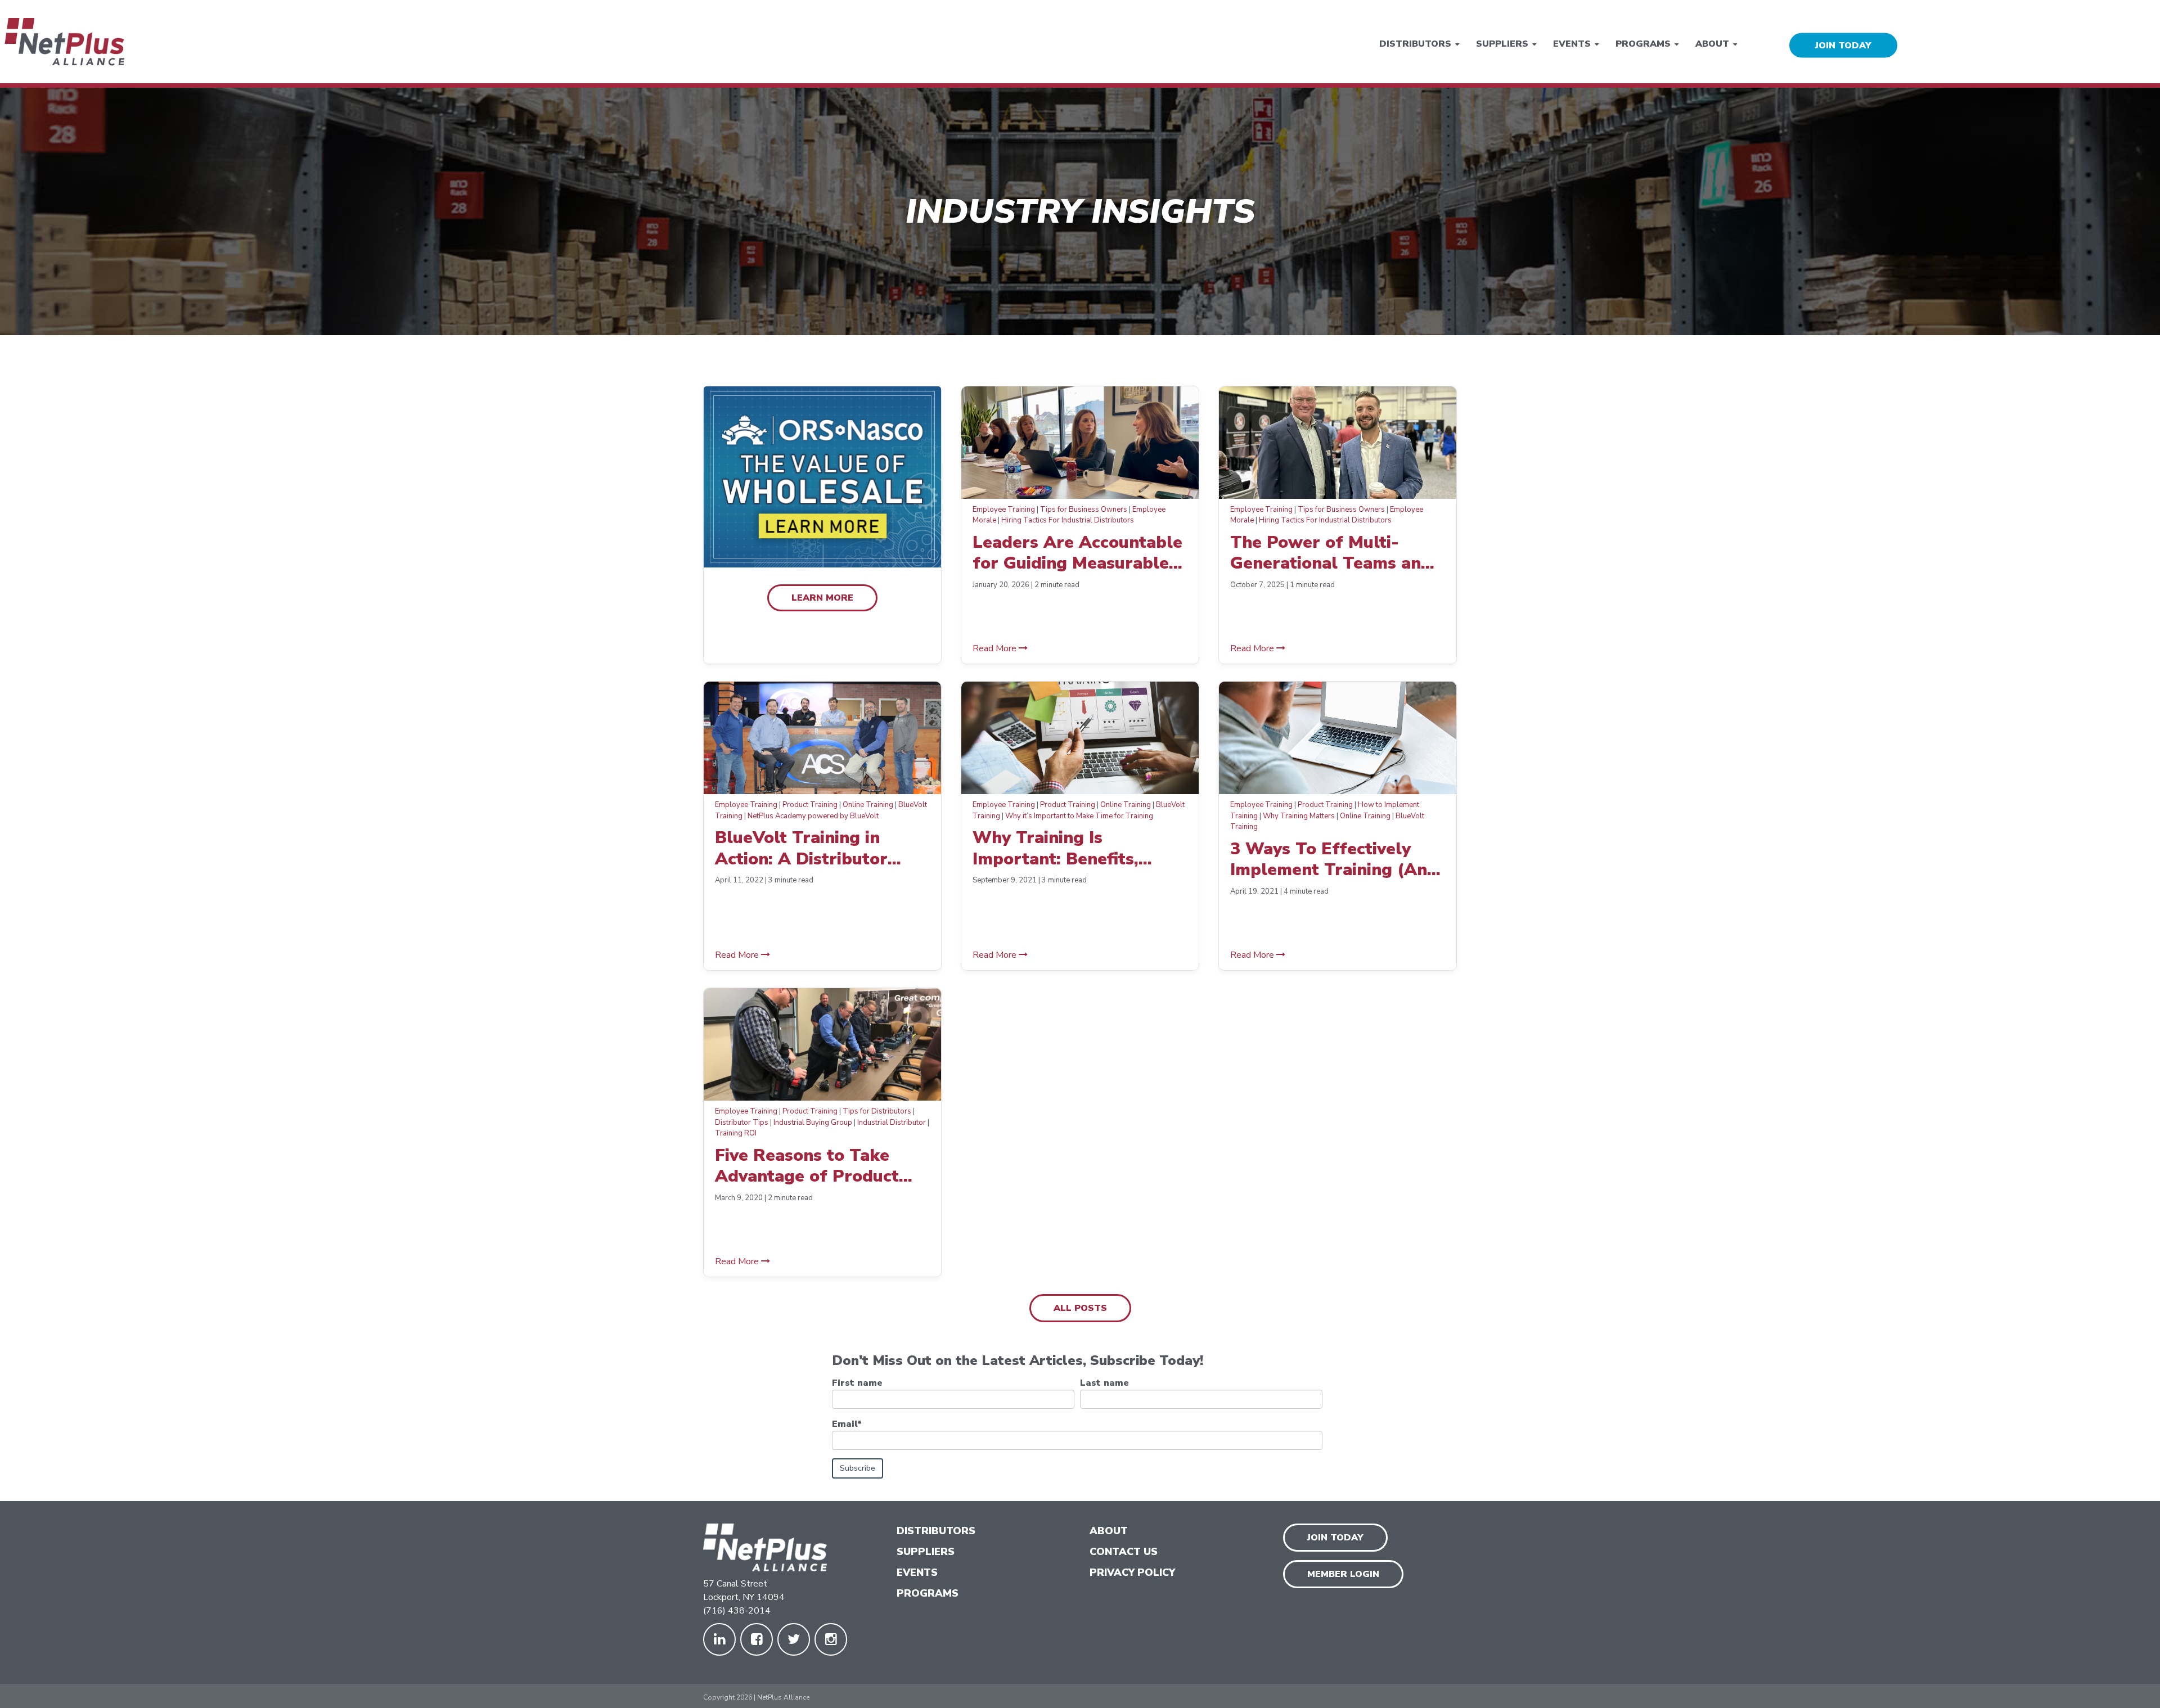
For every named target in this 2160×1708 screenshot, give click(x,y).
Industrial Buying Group (813, 1123)
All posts (1080, 1308)
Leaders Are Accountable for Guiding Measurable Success (1077, 553)
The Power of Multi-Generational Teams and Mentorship (1331, 553)
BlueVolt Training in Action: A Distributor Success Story (801, 848)
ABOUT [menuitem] (1109, 1531)
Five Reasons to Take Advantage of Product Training (807, 1166)
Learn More (822, 598)
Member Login (1343, 1574)
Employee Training (1004, 510)
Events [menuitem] (1572, 43)
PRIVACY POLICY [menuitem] (1132, 1572)
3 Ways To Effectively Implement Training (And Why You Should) (1334, 860)
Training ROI (736, 1133)
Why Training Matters (1299, 816)
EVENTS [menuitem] (917, 1572)
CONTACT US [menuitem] (1124, 1552)
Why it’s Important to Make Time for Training (1079, 816)
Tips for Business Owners (1084, 510)
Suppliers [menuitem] (1502, 43)
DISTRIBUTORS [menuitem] (936, 1531)
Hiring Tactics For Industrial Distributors (1068, 520)
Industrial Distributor (892, 1123)
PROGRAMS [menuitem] (928, 1593)
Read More (996, 648)
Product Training (810, 805)
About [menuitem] (1712, 43)
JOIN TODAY (1843, 45)
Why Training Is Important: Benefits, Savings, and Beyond (1057, 848)
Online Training (868, 805)
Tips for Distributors (877, 1111)
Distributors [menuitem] (1415, 43)
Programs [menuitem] (1643, 43)
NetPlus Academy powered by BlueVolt (813, 816)
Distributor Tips (742, 1123)
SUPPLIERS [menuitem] (926, 1552)
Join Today (1335, 1538)
